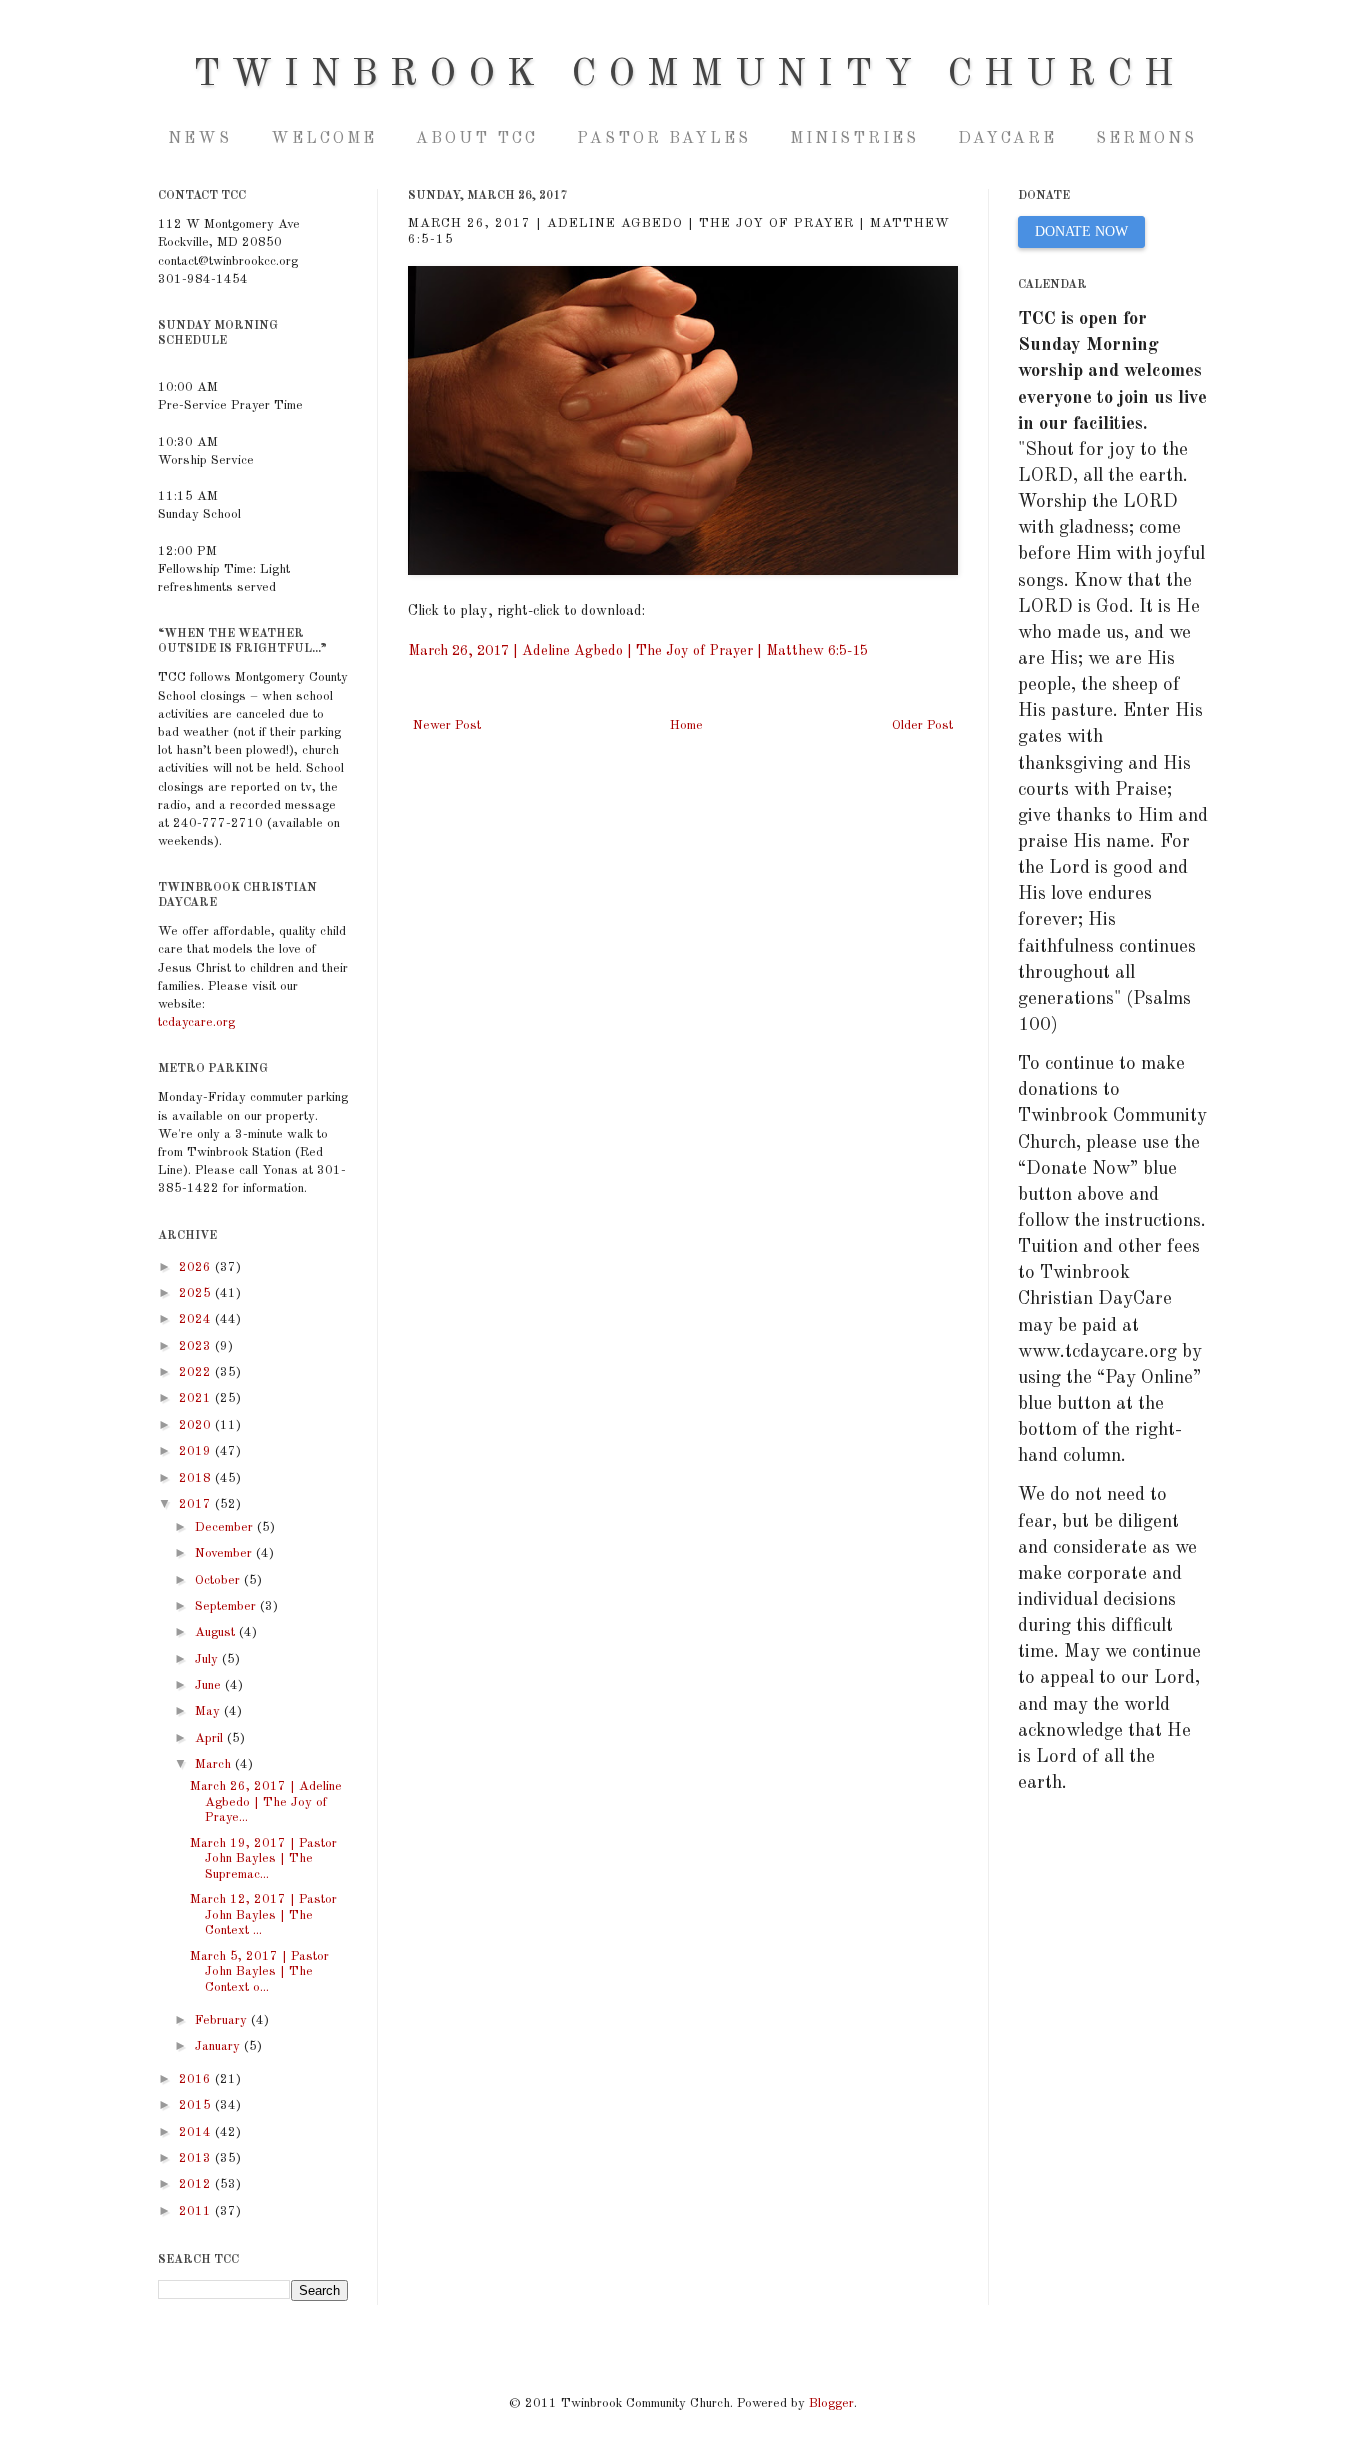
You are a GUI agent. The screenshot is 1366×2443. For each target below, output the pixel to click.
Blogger (831, 2403)
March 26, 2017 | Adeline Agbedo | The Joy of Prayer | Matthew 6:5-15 (638, 651)
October (219, 1580)
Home (686, 725)
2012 (197, 2184)
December (226, 1527)
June (210, 1685)
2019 (197, 1451)
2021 (197, 1398)
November (225, 1553)
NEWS (200, 139)
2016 (197, 2079)
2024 (197, 1319)
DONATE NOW (1081, 231)
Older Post (922, 725)
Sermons (1146, 139)
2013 (197, 2158)
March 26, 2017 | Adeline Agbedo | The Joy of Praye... (266, 1802)
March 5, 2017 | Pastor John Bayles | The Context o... (259, 1972)
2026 (197, 1267)
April (211, 1738)
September (227, 1606)
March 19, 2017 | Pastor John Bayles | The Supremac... (263, 1859)
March (215, 1764)
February (223, 2020)
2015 (197, 2105)
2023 (197, 1346)
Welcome (324, 139)
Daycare (1007, 139)
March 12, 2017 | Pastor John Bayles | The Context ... (263, 1915)
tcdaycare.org (196, 1022)
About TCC (477, 139)
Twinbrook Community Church (689, 75)
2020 (197, 1425)
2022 (197, 1372)
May (209, 1711)
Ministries (854, 139)
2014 (197, 2132)
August (217, 1632)
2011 (197, 2211)
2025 (197, 1293)
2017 (197, 1504)
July (208, 1659)
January (219, 2046)
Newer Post (447, 725)
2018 (197, 1478)
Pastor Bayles (664, 139)
